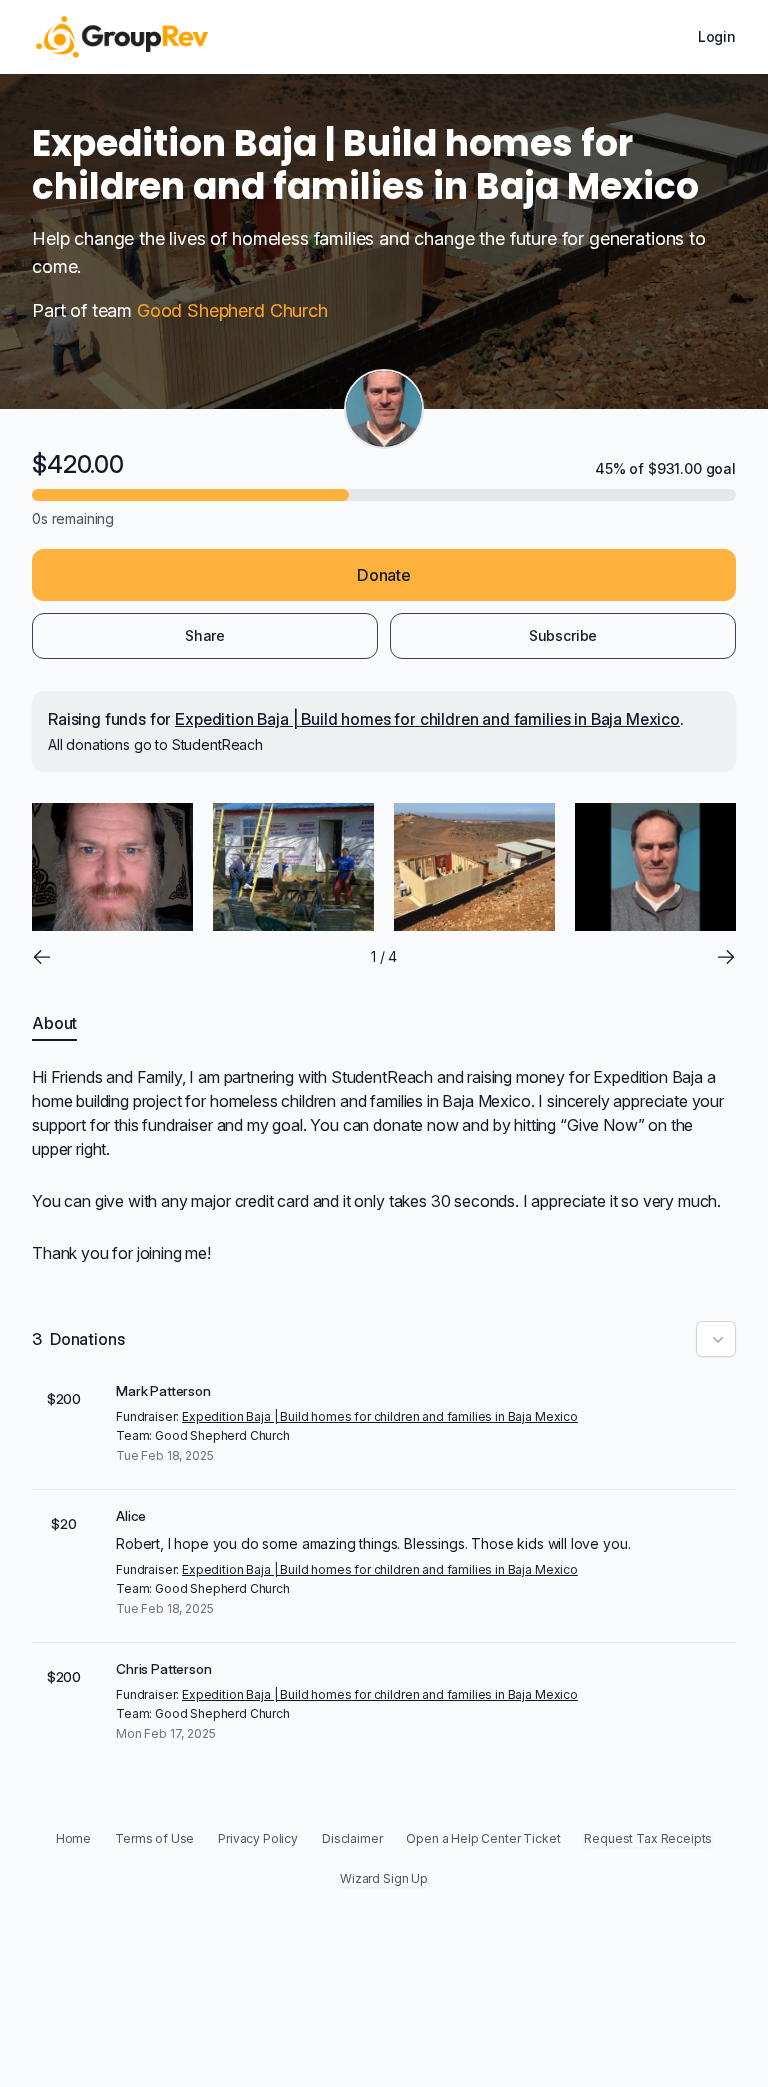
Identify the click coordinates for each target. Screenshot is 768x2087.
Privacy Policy (258, 1838)
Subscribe (563, 635)
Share (205, 635)
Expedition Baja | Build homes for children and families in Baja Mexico (427, 719)
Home (73, 1838)
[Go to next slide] (726, 957)
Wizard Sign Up (384, 1878)
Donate (384, 575)
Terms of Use (154, 1838)
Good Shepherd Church (232, 310)
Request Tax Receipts (648, 1838)
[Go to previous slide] (42, 957)
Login (717, 36)
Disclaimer (352, 1838)
